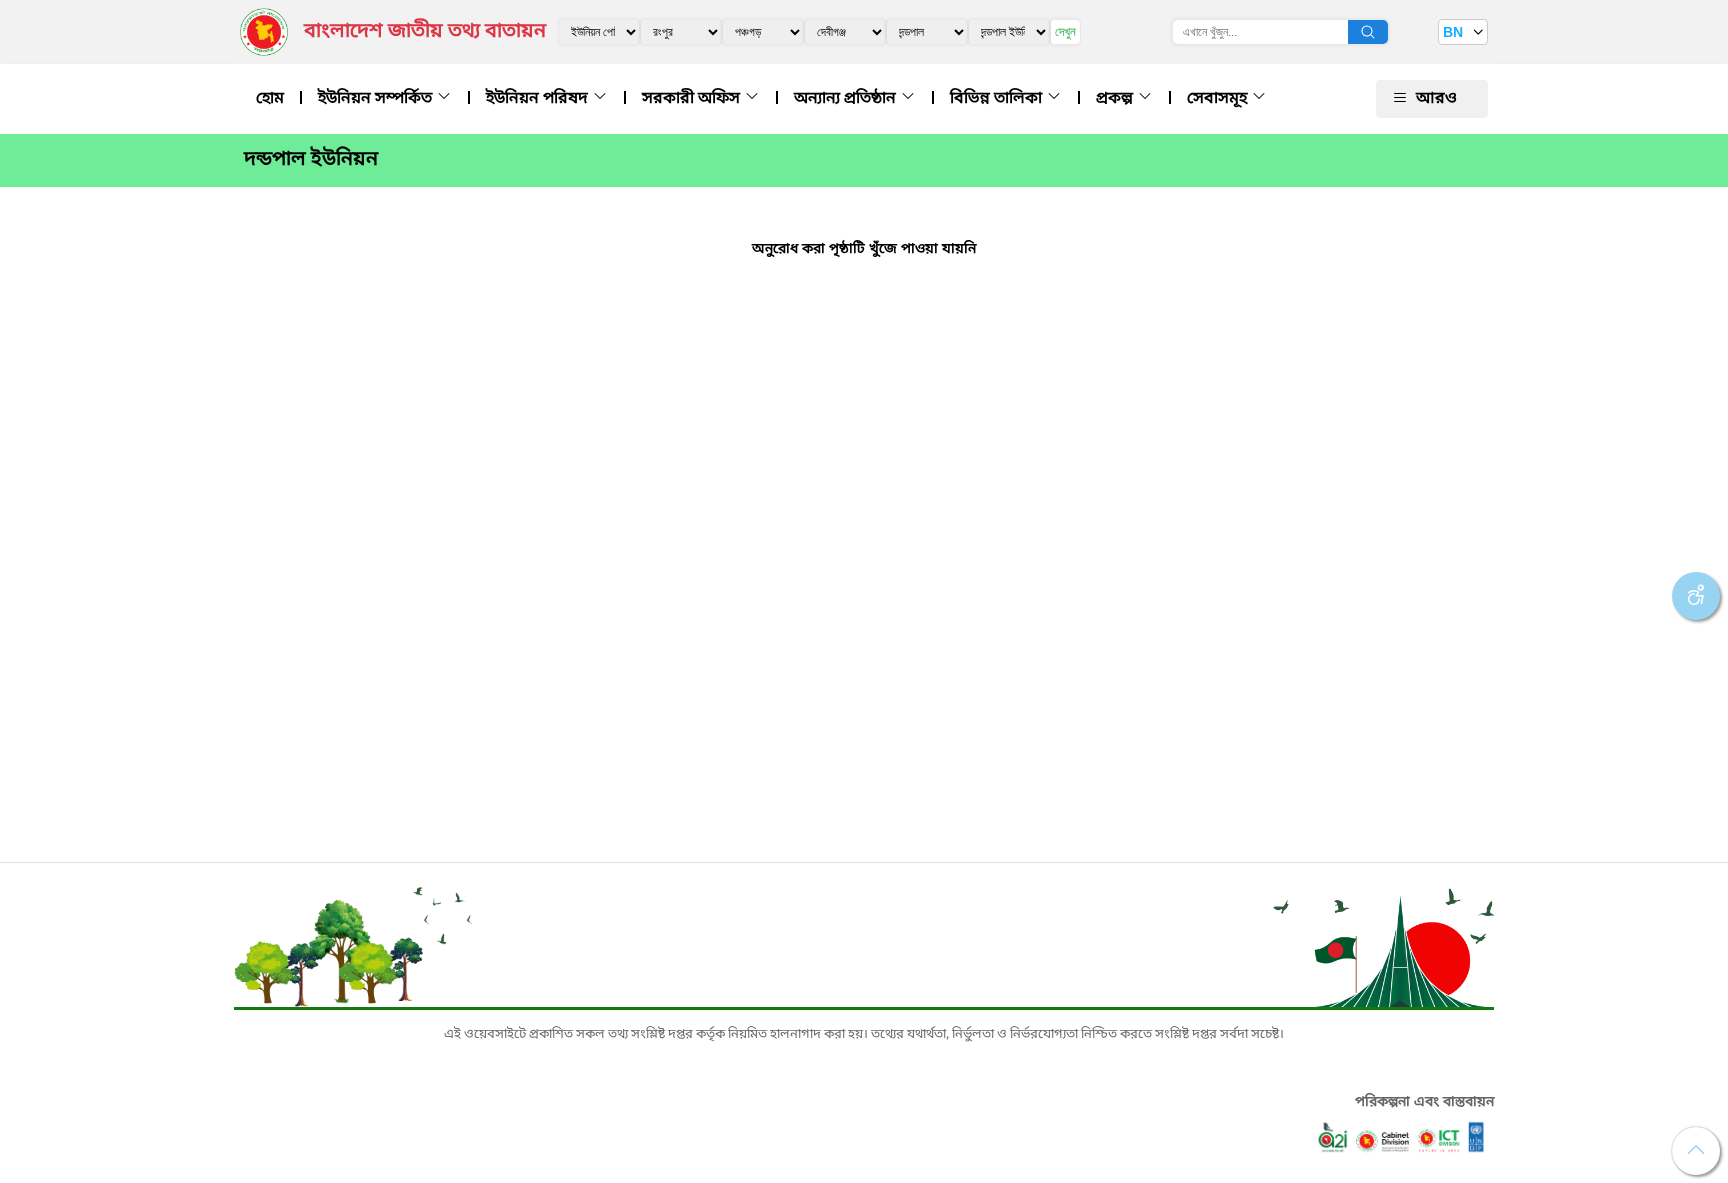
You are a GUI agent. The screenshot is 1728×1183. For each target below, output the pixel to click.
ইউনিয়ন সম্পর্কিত (377, 99)
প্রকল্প (1116, 99)
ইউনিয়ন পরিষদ (539, 99)
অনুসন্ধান (1368, 32)
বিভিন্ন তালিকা (998, 99)
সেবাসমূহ (1219, 99)
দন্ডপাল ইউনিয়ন (311, 160)
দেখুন (1065, 31)
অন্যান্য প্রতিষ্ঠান (847, 99)
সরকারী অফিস (693, 99)
